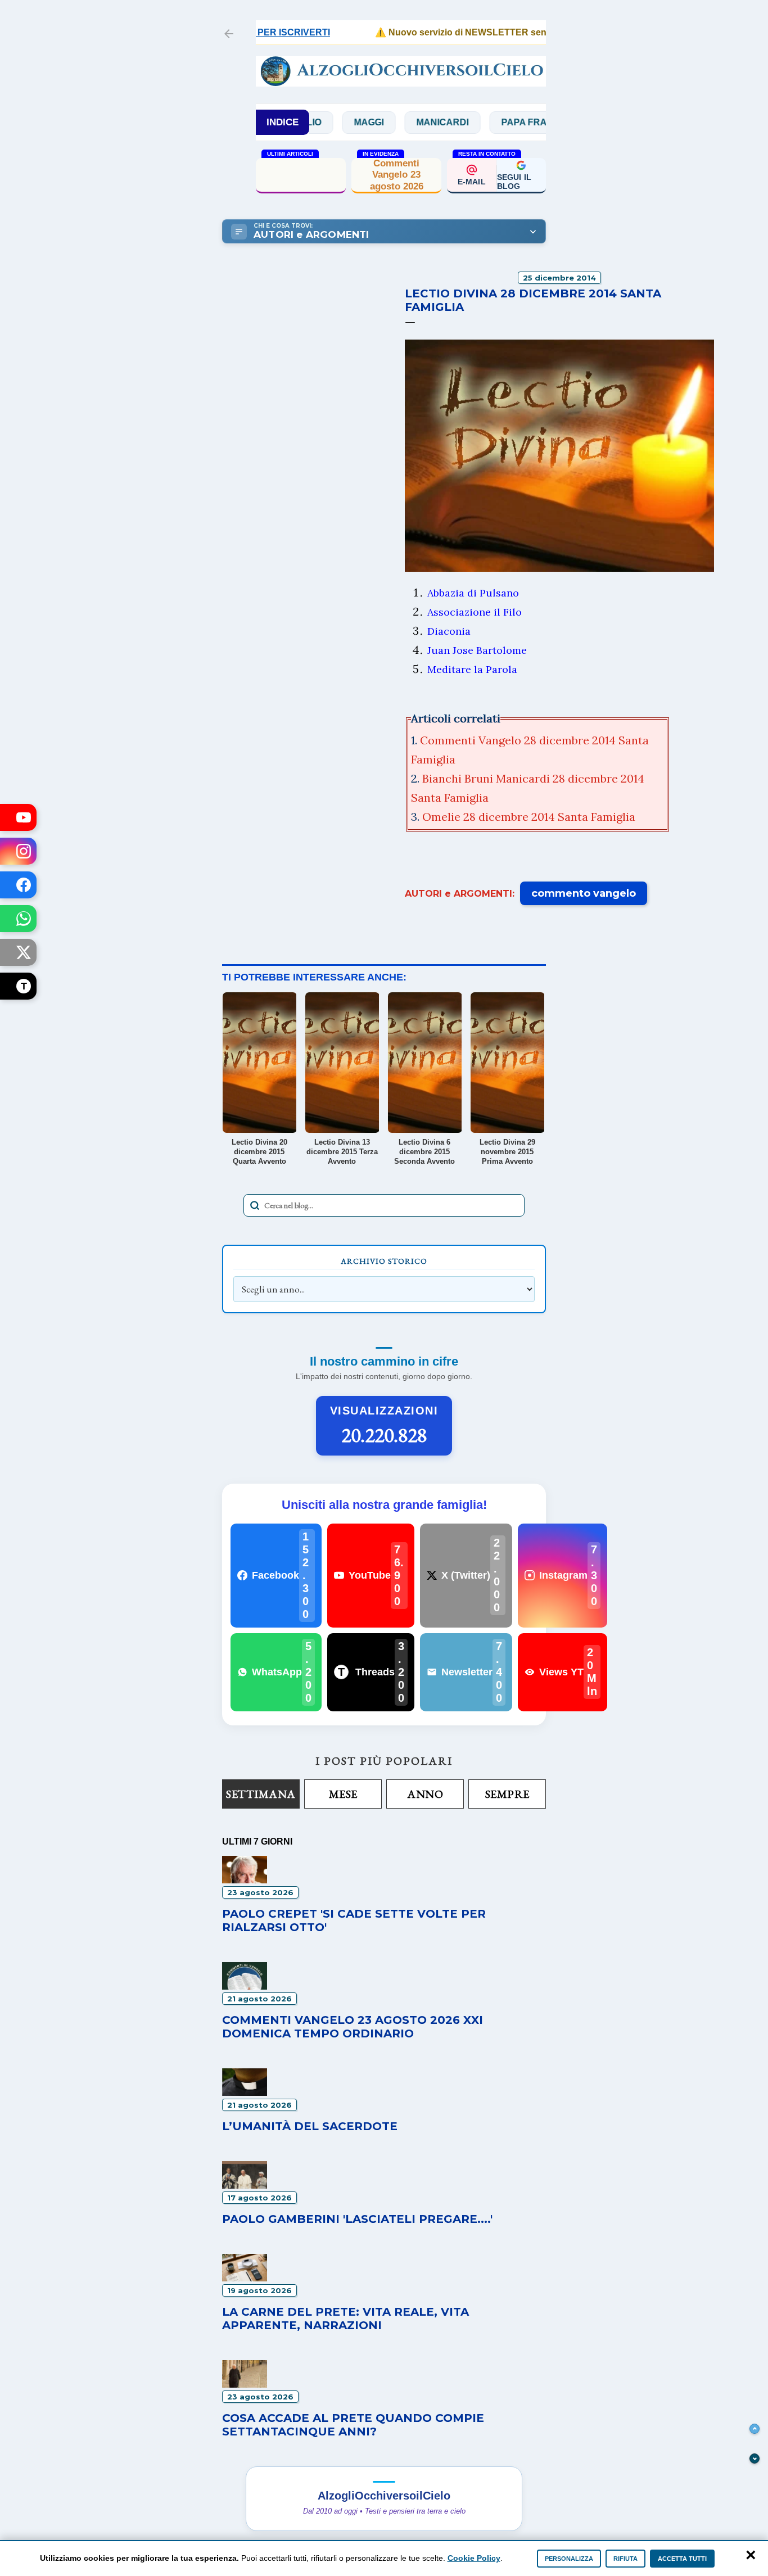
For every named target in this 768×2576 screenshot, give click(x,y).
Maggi (327, 122)
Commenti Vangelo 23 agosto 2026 (397, 175)
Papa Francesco (502, 122)
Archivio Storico (384, 1261)
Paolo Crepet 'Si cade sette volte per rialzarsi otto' (301, 175)
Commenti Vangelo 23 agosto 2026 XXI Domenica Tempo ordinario (353, 2027)
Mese (343, 1794)
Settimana (261, 1794)
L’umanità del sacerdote (310, 2126)
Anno (425, 1794)
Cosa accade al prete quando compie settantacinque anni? (353, 2425)
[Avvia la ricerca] (255, 1205)
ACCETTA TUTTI (682, 2559)
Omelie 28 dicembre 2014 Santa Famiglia (529, 817)
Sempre (507, 1794)
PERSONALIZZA (569, 2559)
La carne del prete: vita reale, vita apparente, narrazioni (345, 2319)
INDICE (283, 122)
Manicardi (401, 122)
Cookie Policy (474, 2558)
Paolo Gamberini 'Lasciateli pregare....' (357, 2219)
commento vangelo (584, 893)
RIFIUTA (625, 2559)
